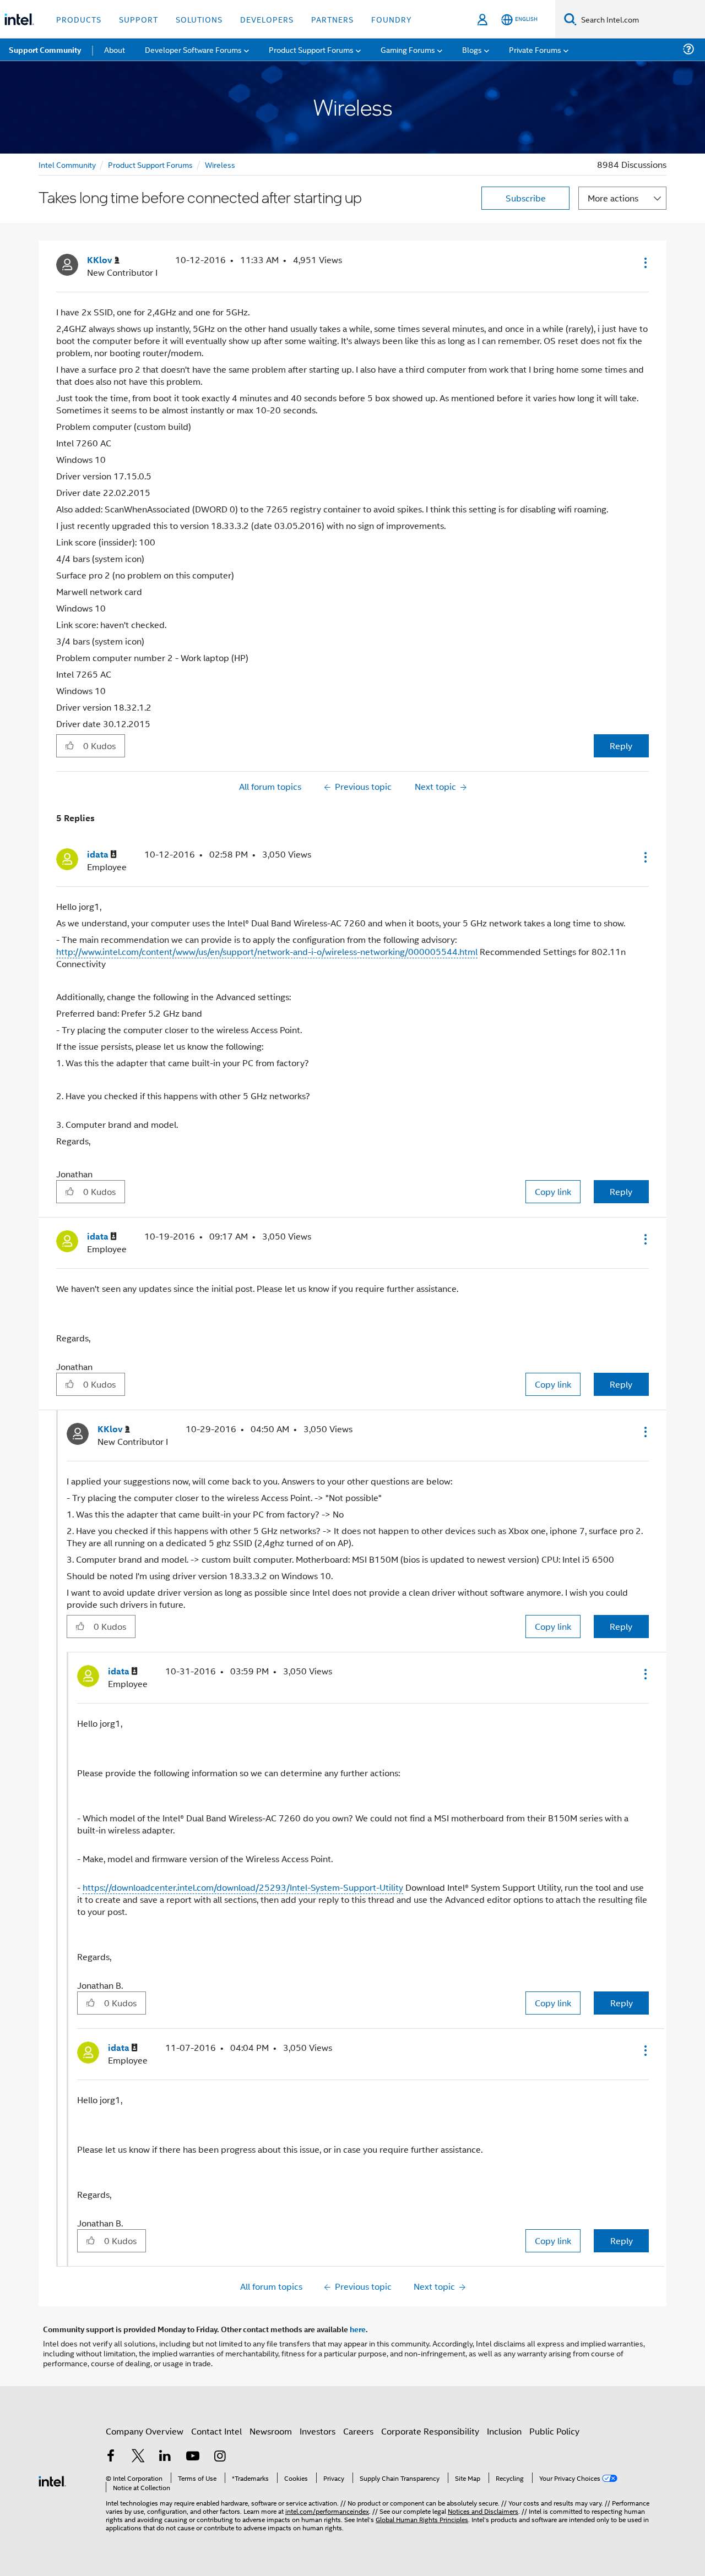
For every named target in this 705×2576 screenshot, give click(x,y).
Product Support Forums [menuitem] (311, 49)
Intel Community (67, 164)
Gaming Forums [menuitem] (408, 49)
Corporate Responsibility (430, 2431)
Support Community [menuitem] (45, 50)
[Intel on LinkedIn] (165, 2457)
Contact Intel (216, 2431)
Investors (318, 2431)
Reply (621, 746)
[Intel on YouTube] (193, 2457)
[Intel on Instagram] (220, 2457)
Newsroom (271, 2431)
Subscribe (526, 198)
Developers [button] (267, 19)
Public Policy (554, 2431)
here (358, 2329)
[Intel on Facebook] (111, 2457)
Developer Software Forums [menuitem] (193, 49)
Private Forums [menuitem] (535, 49)
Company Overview (145, 2431)
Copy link (553, 1191)
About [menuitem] (115, 49)
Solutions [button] (199, 19)
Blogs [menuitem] (472, 49)
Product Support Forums (150, 164)
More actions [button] (613, 198)
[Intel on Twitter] (138, 2457)
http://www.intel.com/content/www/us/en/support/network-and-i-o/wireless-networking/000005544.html (267, 951)
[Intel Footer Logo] (52, 2480)
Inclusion (504, 2431)
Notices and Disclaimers (483, 2511)
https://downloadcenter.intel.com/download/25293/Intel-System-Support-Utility (243, 1887)
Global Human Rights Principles (422, 2519)
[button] (644, 263)
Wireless (220, 164)
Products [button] (79, 19)
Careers (358, 2431)
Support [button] (139, 19)
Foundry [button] (392, 19)
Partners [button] (332, 19)
